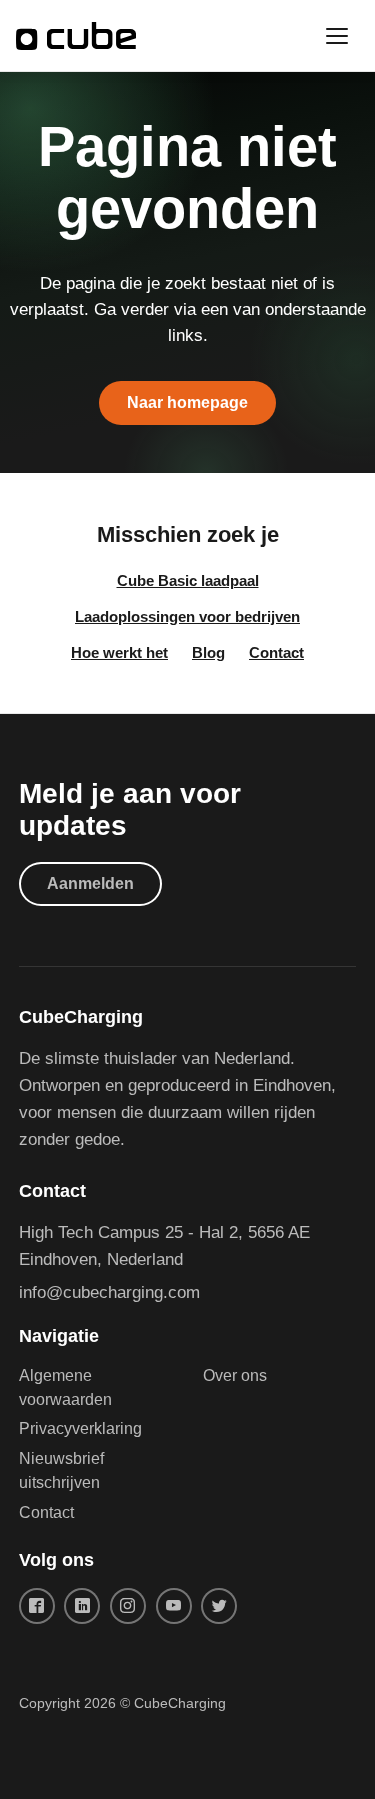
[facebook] (37, 1606)
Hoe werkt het (119, 652)
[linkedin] (82, 1606)
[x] (219, 1606)
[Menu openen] (337, 36)
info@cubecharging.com (109, 1292)
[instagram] (128, 1606)
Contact (276, 652)
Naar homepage (187, 402)
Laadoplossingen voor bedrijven (187, 616)
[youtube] (174, 1606)
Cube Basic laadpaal (188, 580)
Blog (208, 652)
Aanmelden (90, 883)
